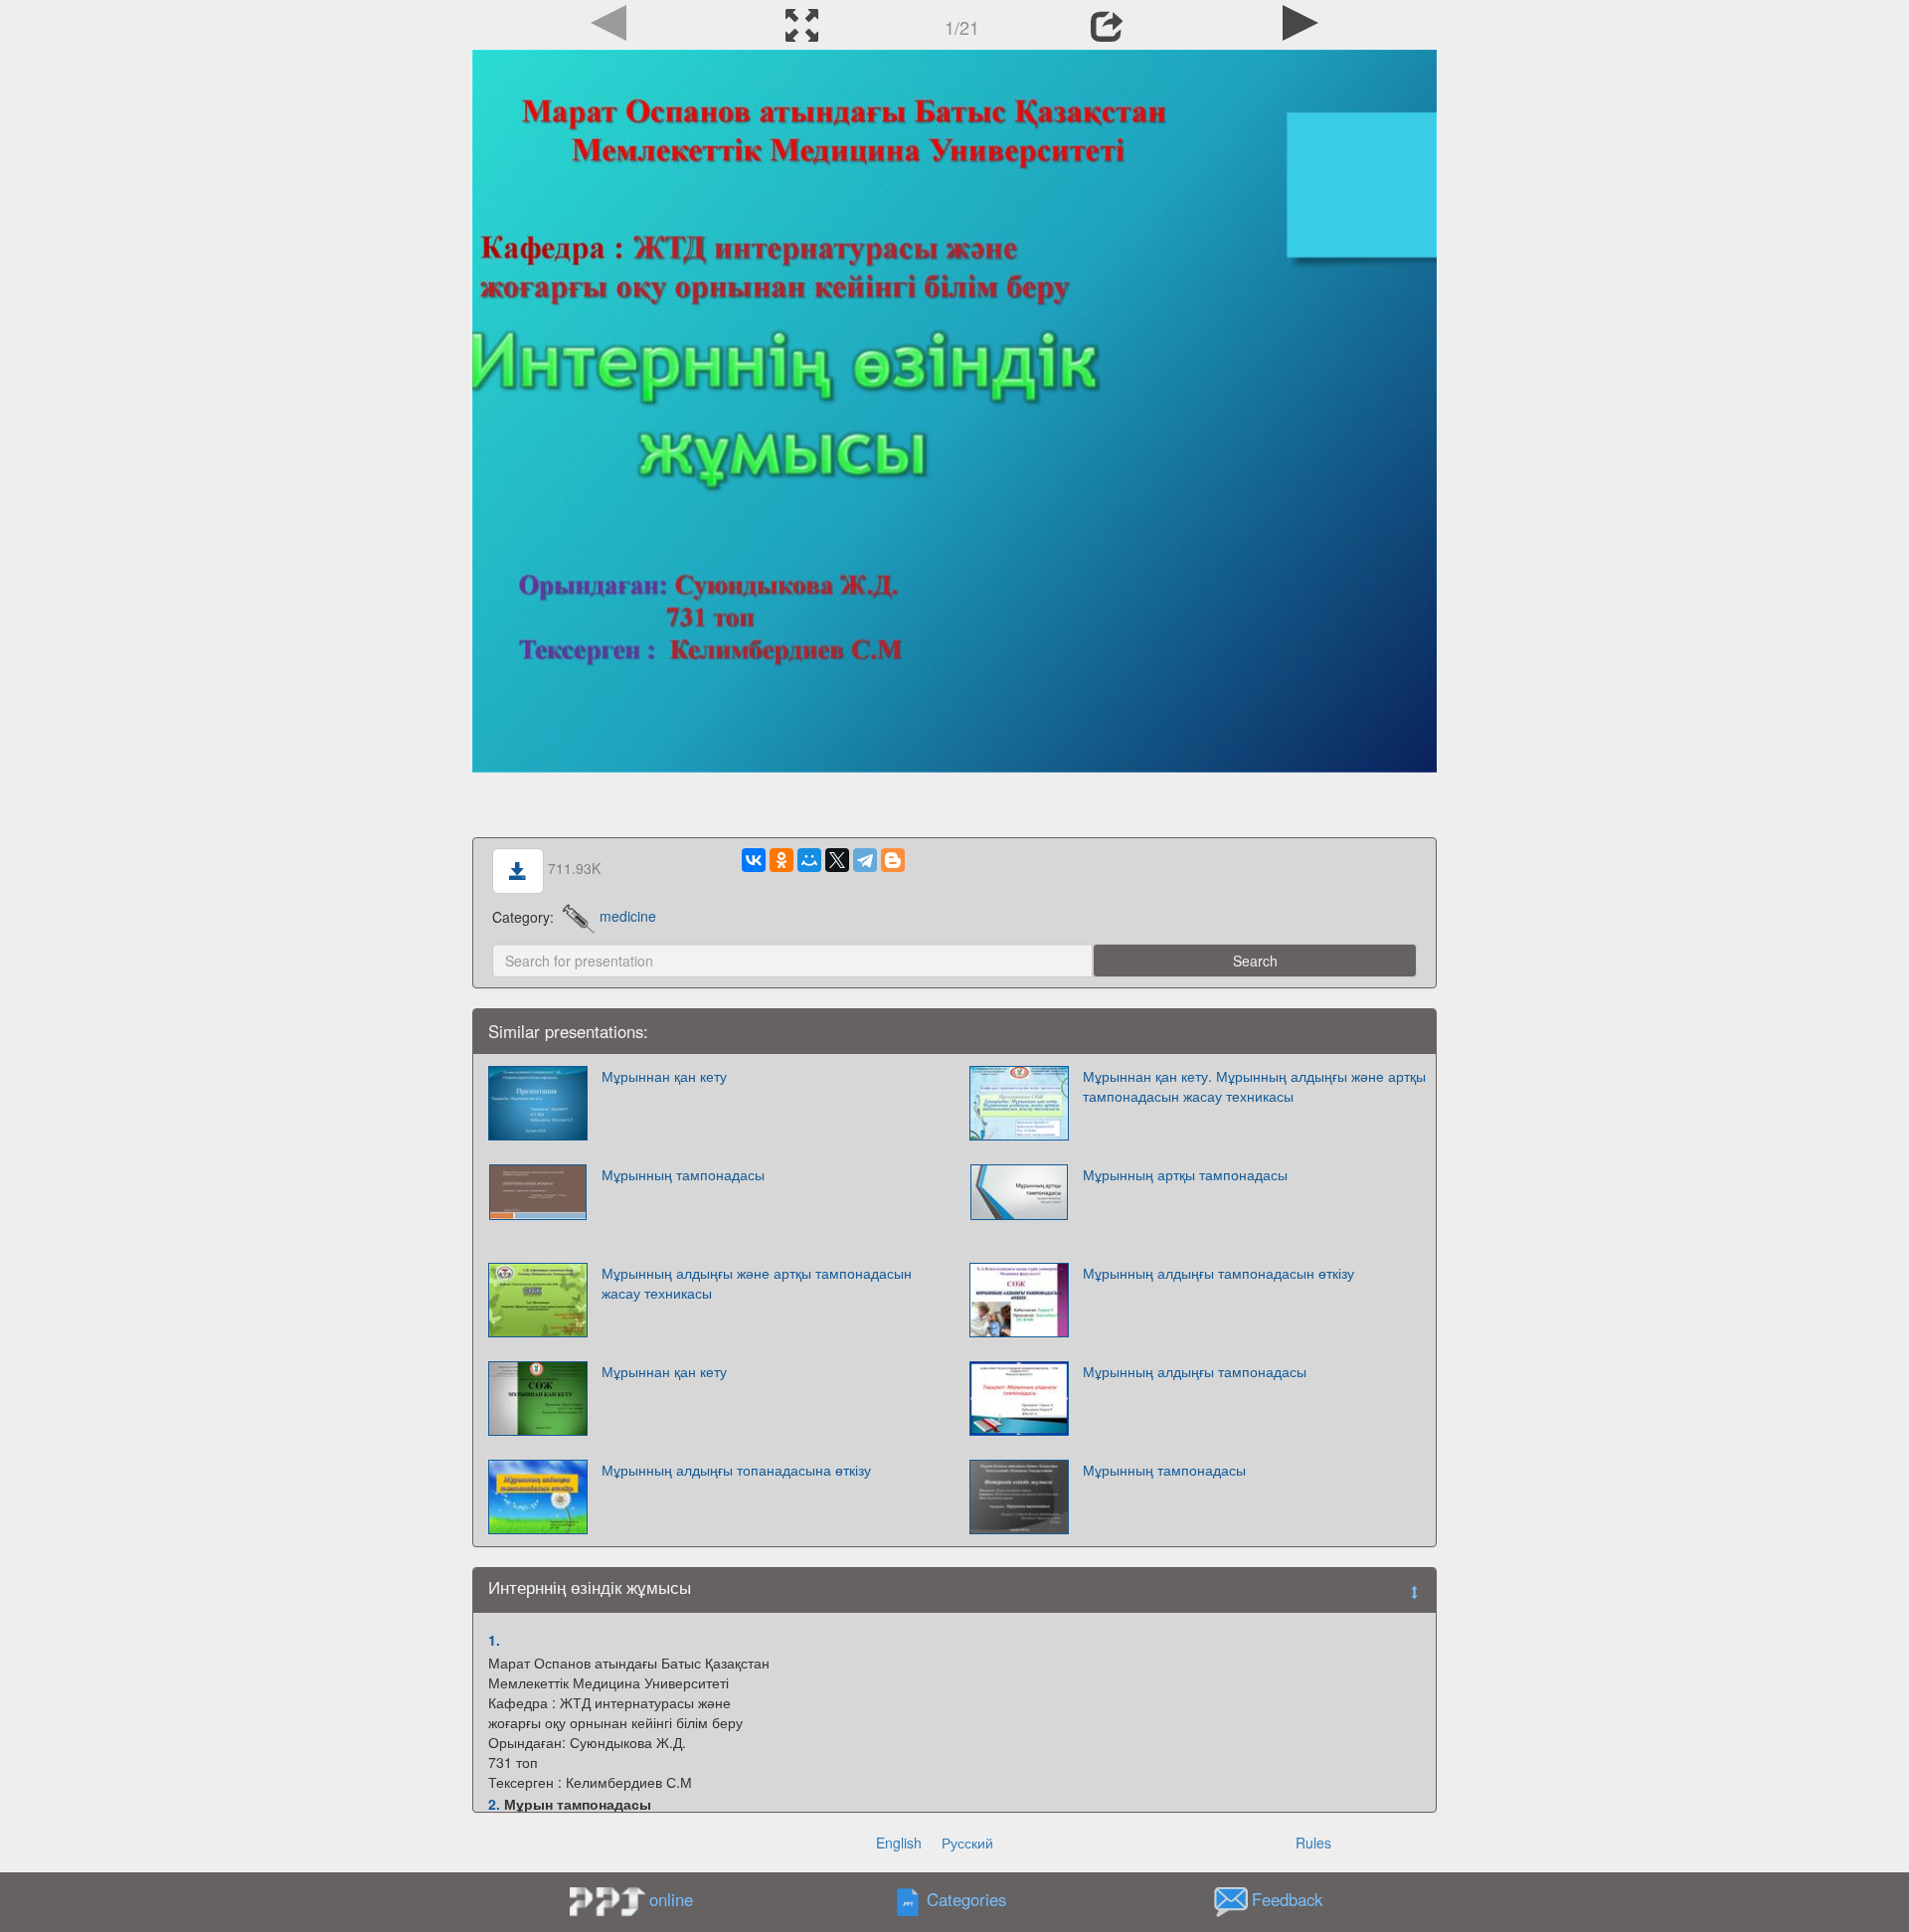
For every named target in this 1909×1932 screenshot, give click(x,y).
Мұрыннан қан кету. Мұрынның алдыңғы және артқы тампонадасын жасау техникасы (1254, 1086)
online (671, 1899)
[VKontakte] (754, 860)
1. (494, 1640)
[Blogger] (893, 860)
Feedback (1287, 1899)
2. (494, 1804)
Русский (967, 1843)
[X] (837, 860)
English (899, 1843)
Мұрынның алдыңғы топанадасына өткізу (736, 1470)
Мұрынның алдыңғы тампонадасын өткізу (1218, 1273)
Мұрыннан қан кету (664, 1076)
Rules (1313, 1843)
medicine (628, 916)
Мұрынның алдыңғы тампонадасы (1195, 1371)
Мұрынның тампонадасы (683, 1174)
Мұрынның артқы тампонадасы (1185, 1174)
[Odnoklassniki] (781, 860)
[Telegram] (865, 860)
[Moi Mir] (809, 860)
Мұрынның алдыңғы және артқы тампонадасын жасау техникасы (757, 1283)
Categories (966, 1899)
